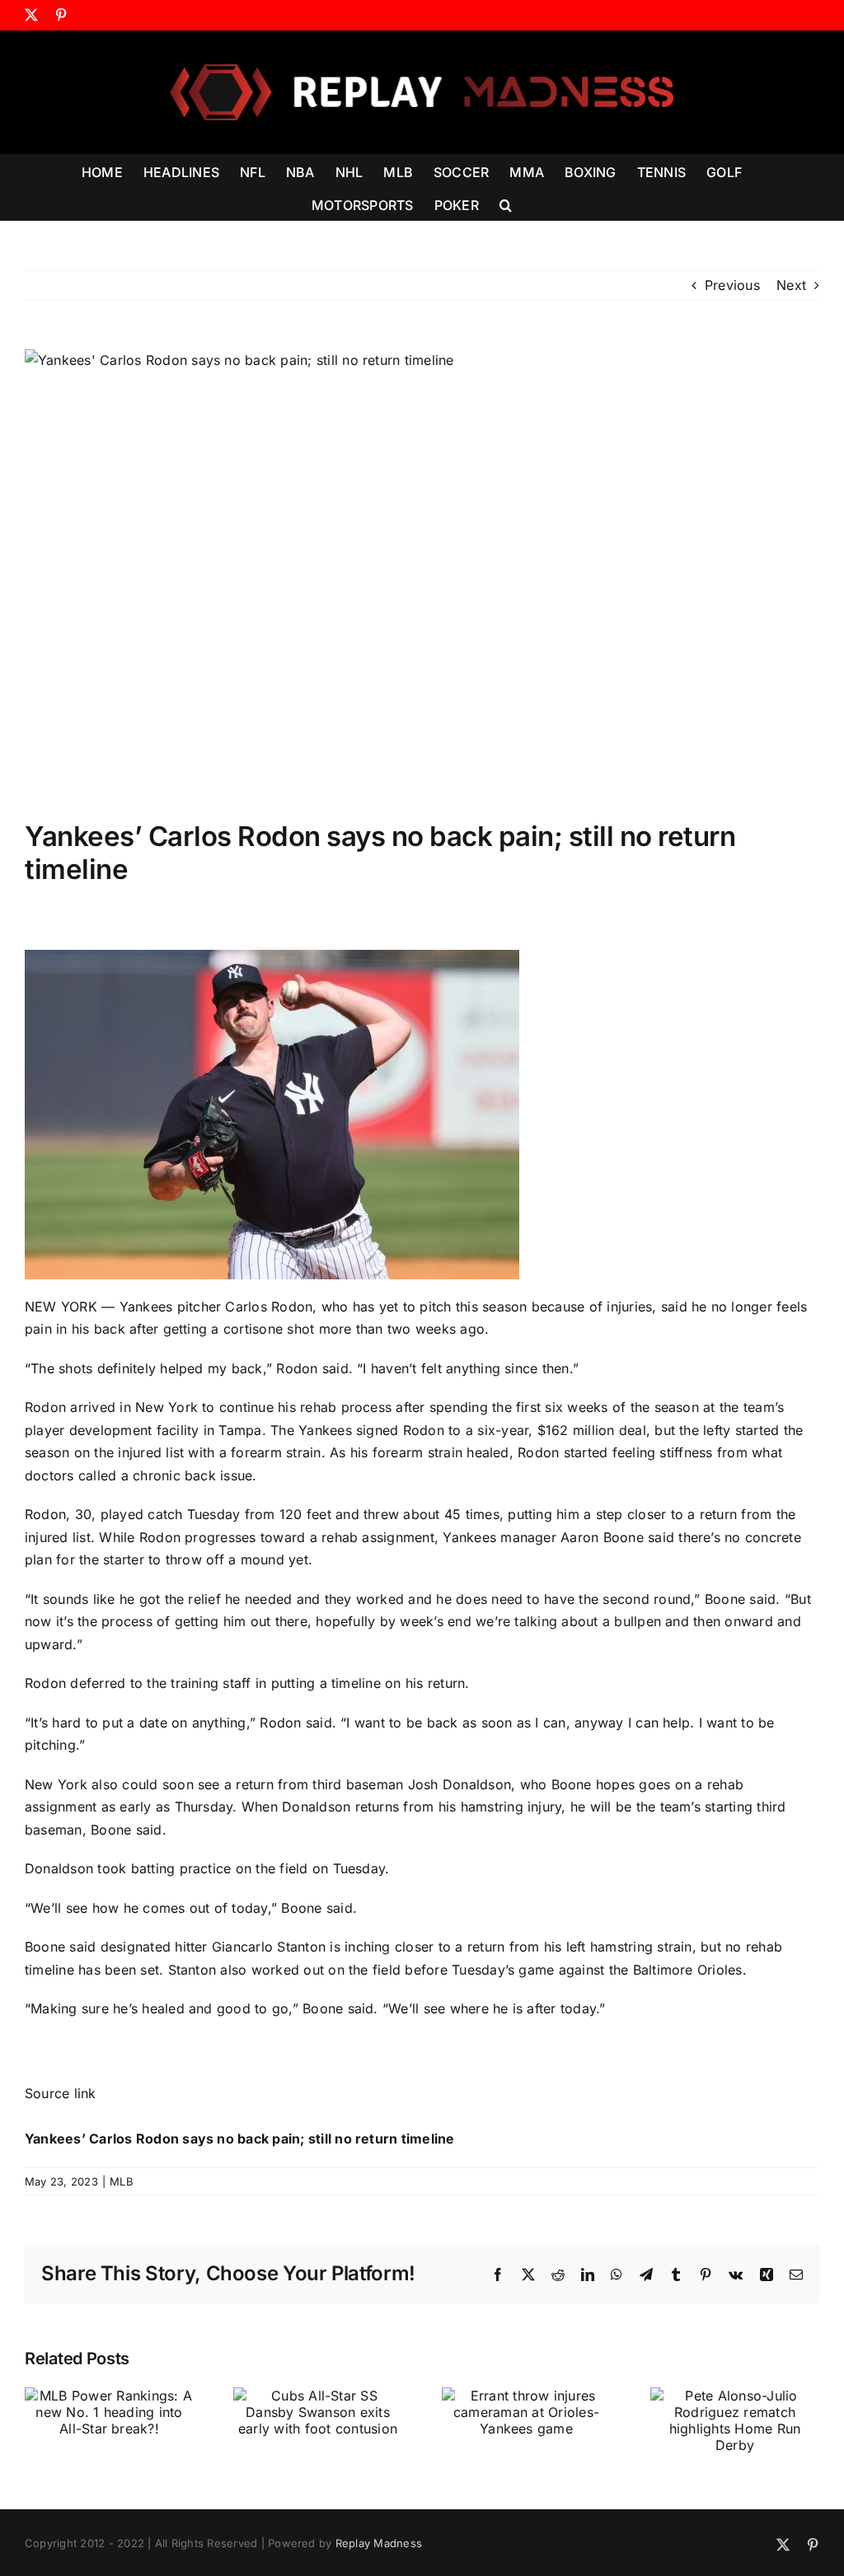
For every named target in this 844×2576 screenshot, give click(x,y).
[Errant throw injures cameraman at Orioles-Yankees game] (526, 2396)
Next (791, 285)
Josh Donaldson (460, 1784)
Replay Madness (379, 2543)
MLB (122, 2181)
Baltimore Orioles (688, 1970)
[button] (506, 203)
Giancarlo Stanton (269, 1947)
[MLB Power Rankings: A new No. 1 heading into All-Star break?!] (109, 2396)
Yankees (146, 1307)
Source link (61, 2093)
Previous (732, 285)
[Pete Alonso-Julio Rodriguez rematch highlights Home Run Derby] (735, 2396)
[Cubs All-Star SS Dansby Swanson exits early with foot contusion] (318, 2396)
